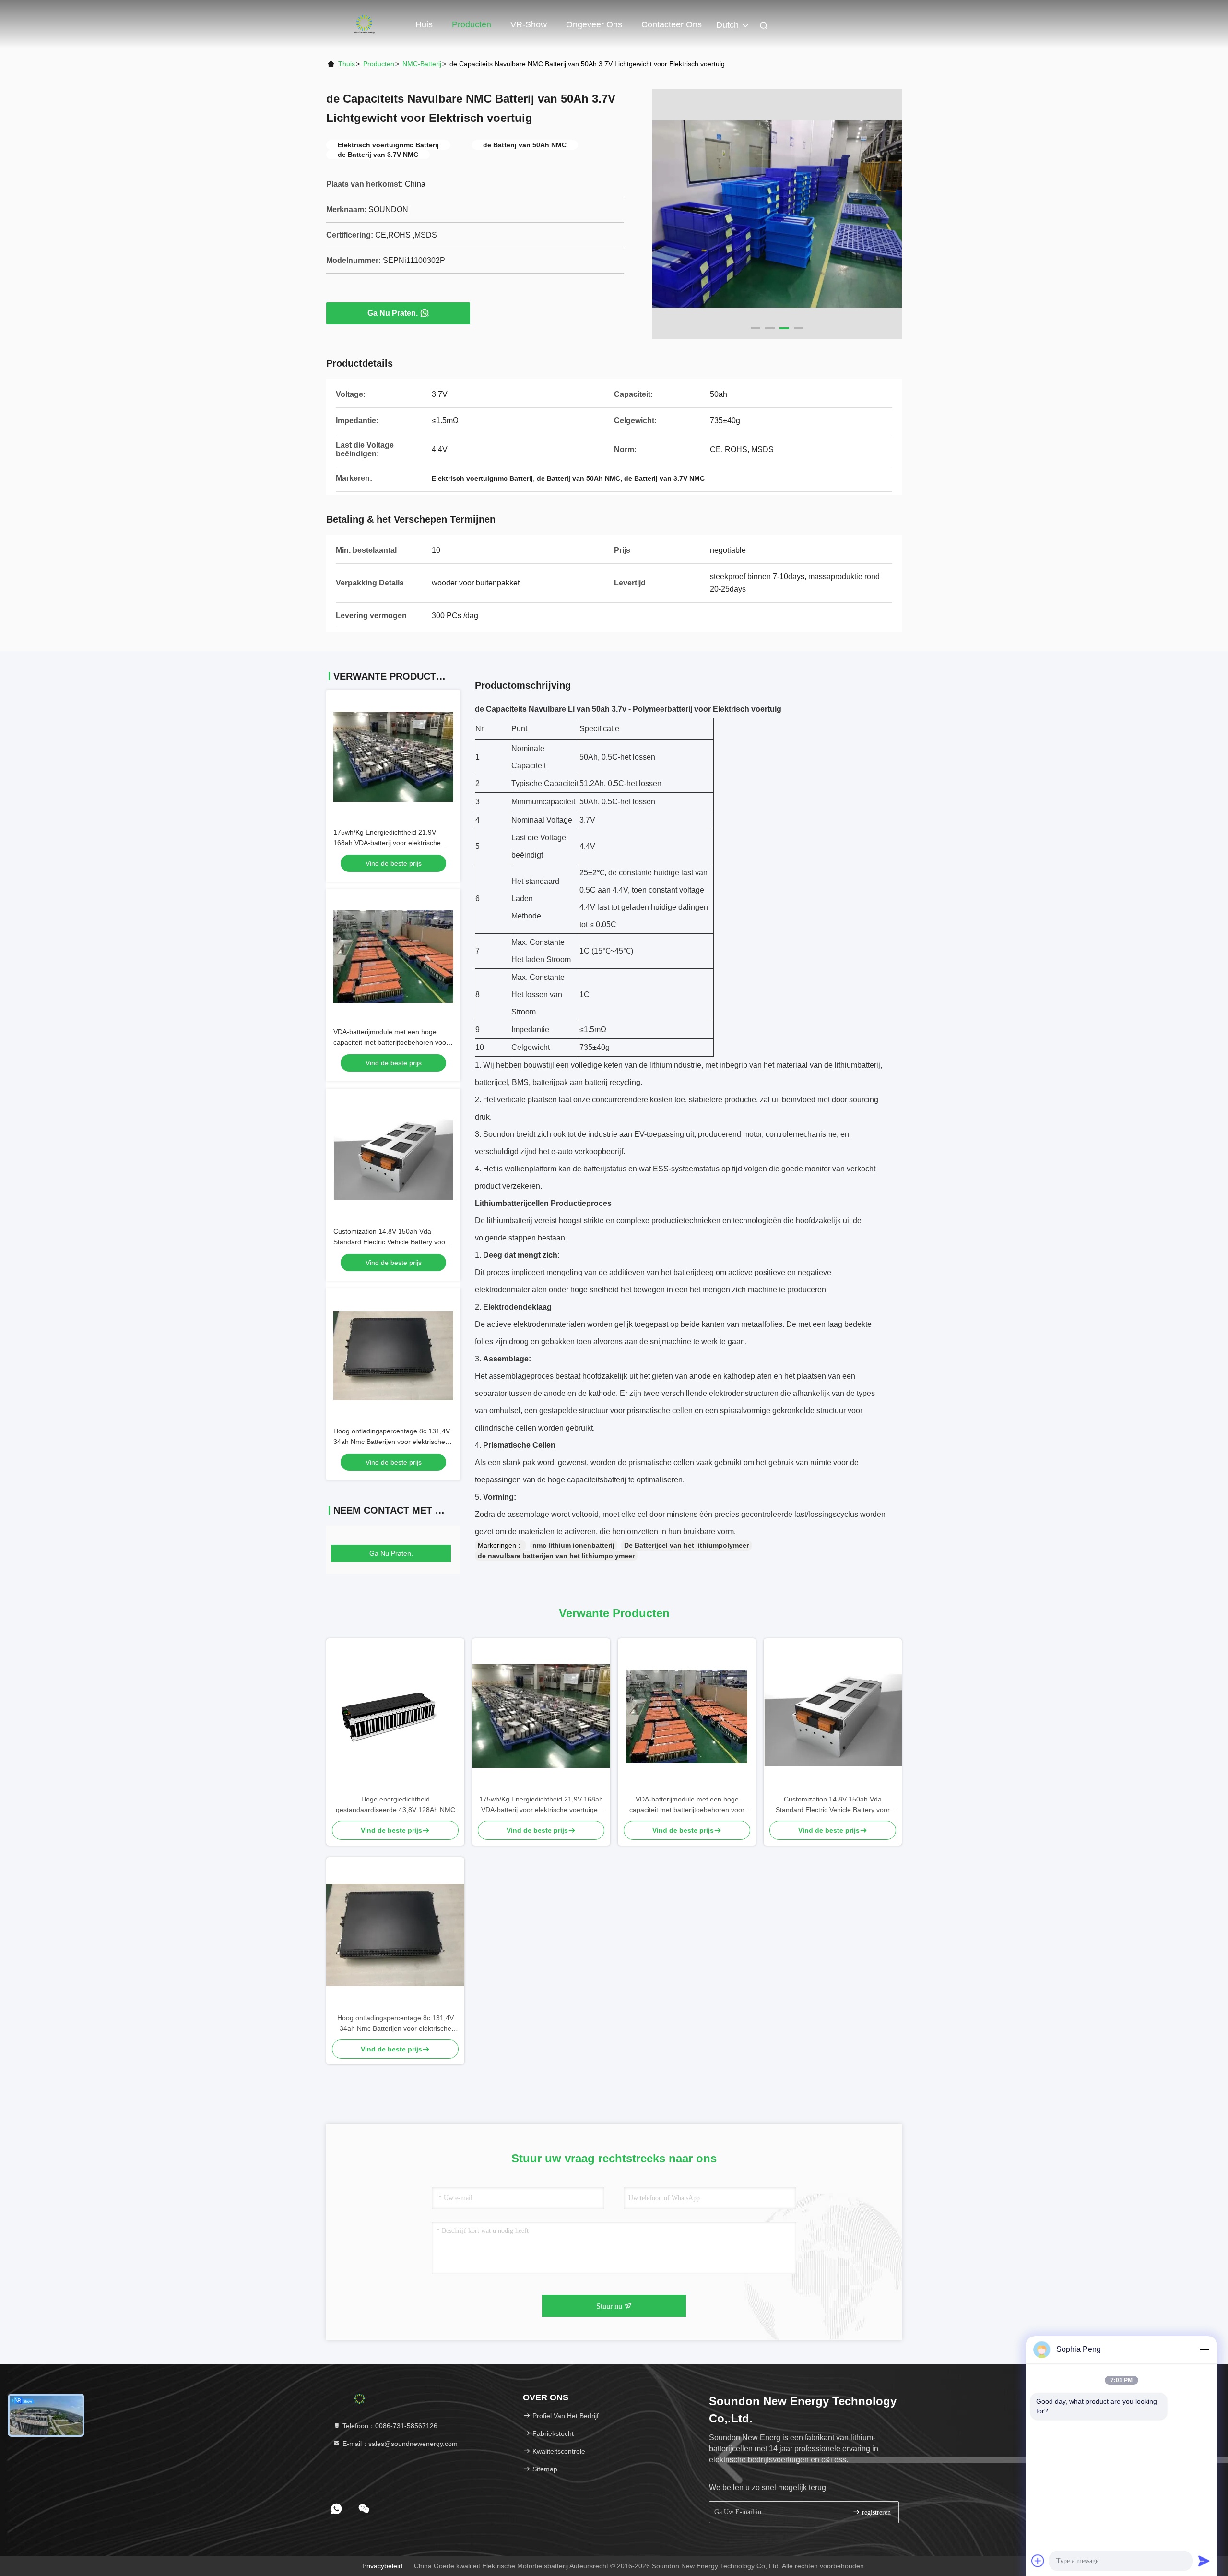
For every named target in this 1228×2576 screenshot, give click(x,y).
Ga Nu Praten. (393, 313)
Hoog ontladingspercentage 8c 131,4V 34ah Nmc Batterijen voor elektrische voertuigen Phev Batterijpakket (392, 1442)
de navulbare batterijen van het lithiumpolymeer (556, 1556)
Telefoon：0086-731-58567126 (389, 2426)
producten (379, 64)
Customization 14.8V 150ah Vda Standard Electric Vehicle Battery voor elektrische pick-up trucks (390, 1242)
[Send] (1204, 2561)
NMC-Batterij (422, 64)
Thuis (347, 64)
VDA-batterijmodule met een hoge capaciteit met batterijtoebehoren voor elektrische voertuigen (391, 1042)
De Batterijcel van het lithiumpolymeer (686, 1545)
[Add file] (1038, 2561)
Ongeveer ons (594, 24)
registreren (875, 2512)
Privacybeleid (382, 2566)
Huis (424, 24)
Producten (472, 24)
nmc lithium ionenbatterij (573, 1545)
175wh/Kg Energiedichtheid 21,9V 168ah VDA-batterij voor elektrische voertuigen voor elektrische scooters (388, 843)
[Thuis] (365, 24)
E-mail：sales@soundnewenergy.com (399, 2444)
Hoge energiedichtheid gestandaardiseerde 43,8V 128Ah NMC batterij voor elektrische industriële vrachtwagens (396, 1805)
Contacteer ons (672, 24)
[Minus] (1204, 2349)
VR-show (529, 24)
